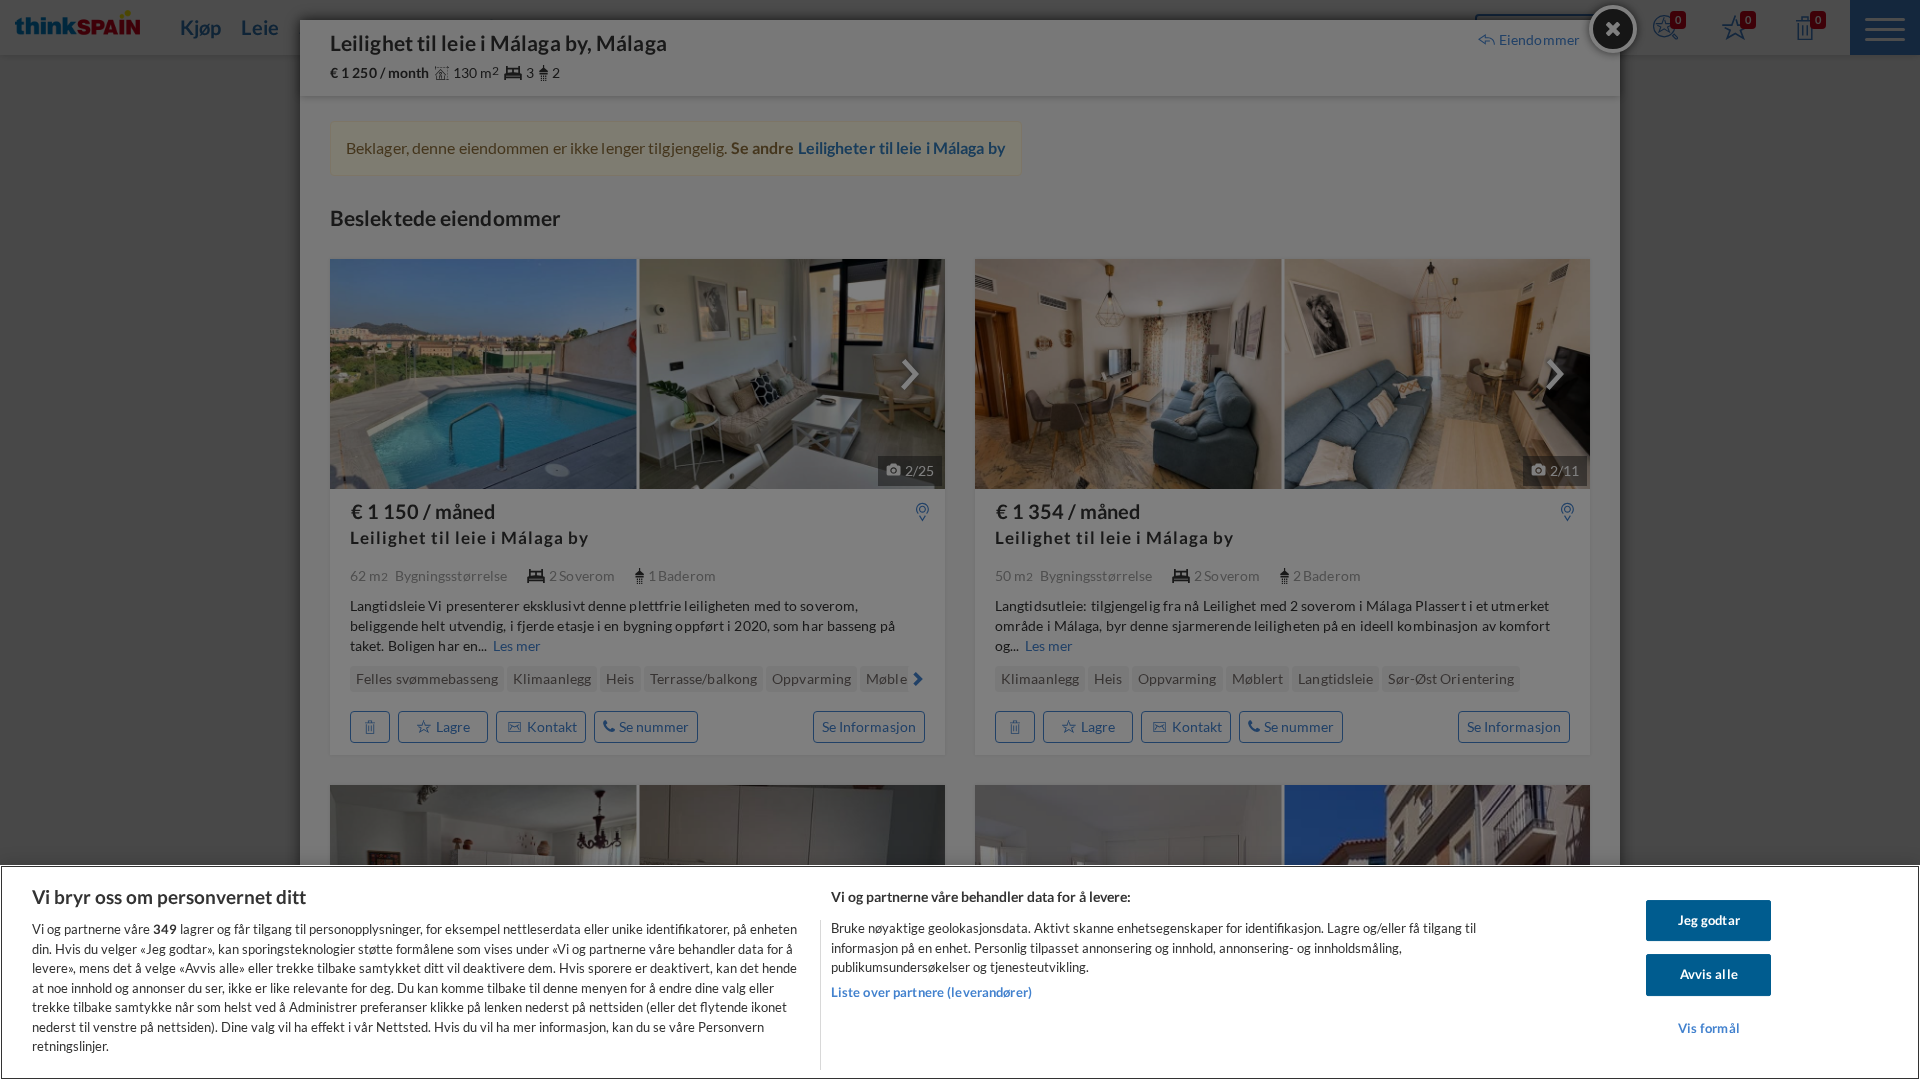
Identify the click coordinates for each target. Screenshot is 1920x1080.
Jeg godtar (1709, 920)
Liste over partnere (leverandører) (931, 992)
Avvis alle (1709, 974)
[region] (960, 972)
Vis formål (1709, 1028)
